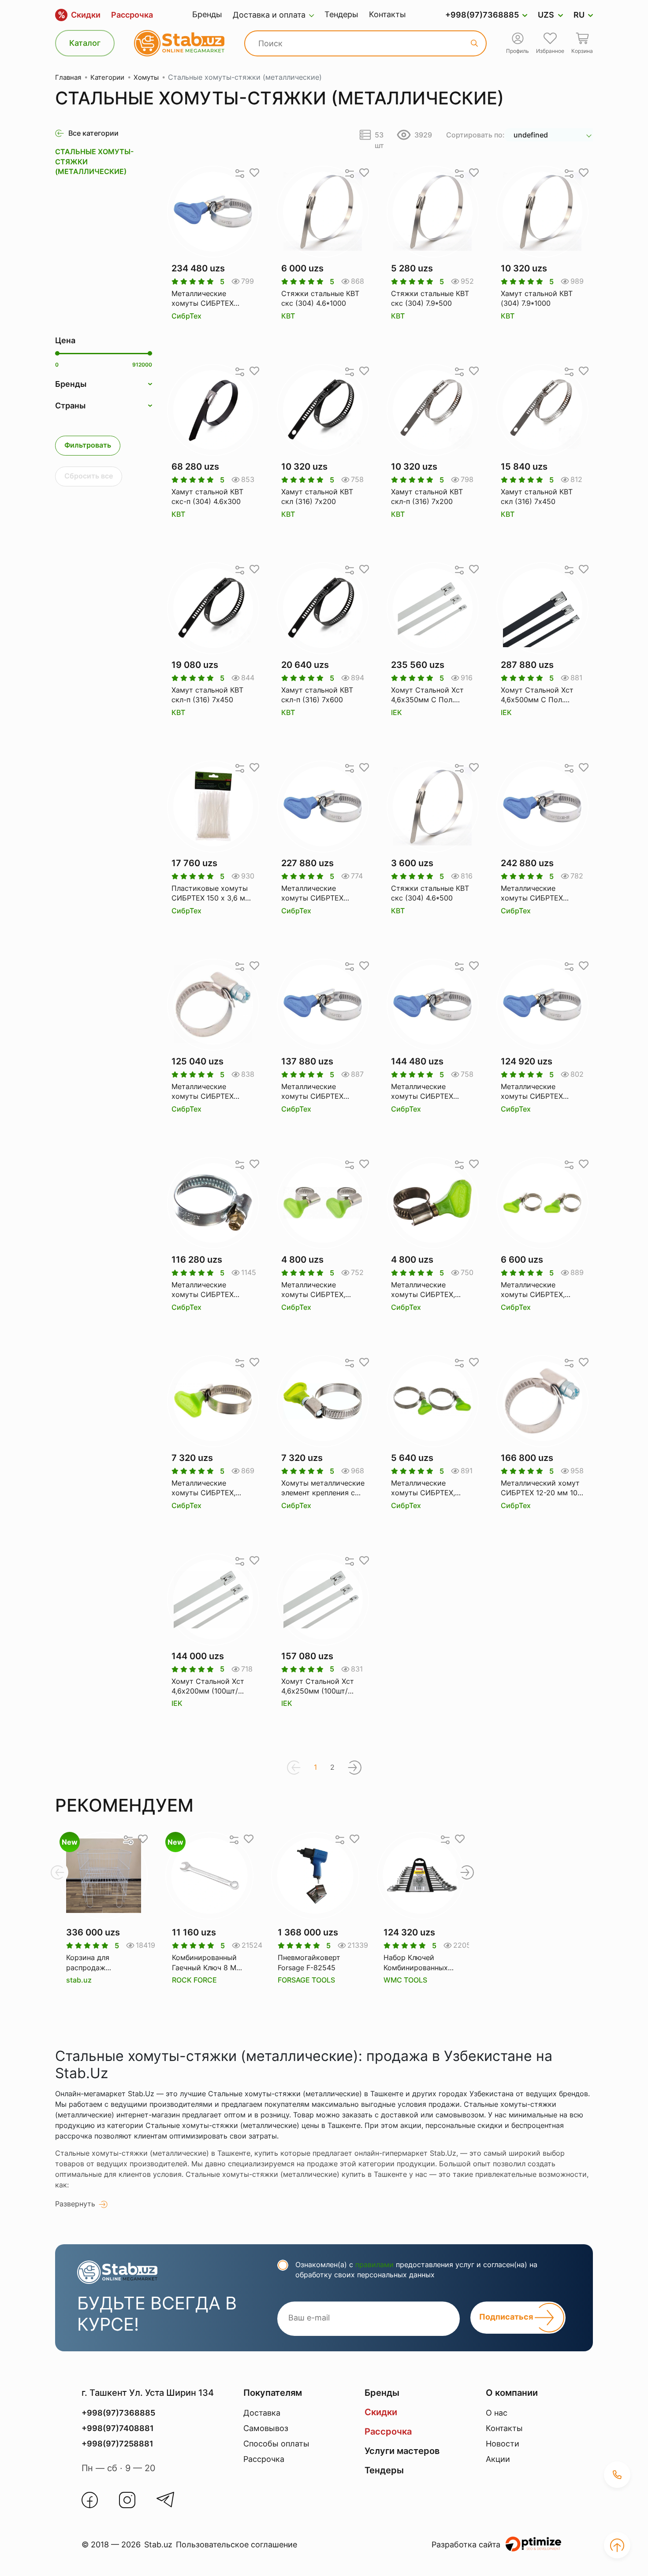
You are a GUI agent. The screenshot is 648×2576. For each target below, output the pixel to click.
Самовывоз (266, 2428)
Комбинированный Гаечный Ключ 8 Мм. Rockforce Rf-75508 (208, 1963)
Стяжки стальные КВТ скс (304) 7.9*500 (430, 298)
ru (579, 15)
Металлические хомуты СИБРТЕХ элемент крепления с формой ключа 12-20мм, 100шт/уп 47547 (211, 299)
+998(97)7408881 (118, 2428)
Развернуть (75, 2204)
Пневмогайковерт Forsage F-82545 (309, 1962)
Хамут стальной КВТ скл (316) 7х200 (317, 497)
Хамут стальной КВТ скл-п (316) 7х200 (427, 497)
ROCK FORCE (194, 1980)
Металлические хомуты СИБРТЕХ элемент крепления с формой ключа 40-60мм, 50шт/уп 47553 (539, 1092)
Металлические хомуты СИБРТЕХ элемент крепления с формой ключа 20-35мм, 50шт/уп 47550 (319, 1092)
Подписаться (507, 2317)
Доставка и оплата (269, 15)
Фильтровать (88, 445)
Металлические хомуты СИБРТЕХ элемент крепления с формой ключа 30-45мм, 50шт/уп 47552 (429, 1092)
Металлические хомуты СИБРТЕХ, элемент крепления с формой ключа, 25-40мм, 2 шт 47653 (428, 1488)
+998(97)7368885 (482, 15)
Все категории (93, 133)
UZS (546, 15)
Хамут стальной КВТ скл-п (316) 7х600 (317, 695)
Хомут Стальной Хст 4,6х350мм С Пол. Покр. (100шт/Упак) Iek (430, 695)
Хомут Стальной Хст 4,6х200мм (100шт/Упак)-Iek (208, 1686)
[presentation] (57, 1872)
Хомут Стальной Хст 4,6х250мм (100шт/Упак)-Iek (318, 1686)
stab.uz (79, 1980)
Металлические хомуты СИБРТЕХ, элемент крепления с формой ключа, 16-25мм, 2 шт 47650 (538, 1290)
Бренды (207, 14)
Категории (107, 77)
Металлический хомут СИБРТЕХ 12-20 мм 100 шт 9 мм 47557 (541, 1488)
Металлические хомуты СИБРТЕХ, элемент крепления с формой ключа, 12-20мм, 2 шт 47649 (428, 1290)
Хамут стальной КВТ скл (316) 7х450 (537, 497)
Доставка (262, 2413)
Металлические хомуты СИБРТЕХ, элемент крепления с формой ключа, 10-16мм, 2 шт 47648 (318, 1290)
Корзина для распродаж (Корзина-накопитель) (88, 1963)
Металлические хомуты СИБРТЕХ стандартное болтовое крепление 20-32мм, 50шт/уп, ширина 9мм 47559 (211, 1290)
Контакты (387, 14)
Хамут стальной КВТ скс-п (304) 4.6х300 (207, 497)
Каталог (85, 43)
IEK (397, 712)
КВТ (288, 316)
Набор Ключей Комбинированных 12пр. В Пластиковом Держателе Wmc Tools (421, 1963)
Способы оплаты (276, 2444)
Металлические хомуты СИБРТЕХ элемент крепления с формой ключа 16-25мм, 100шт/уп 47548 (540, 893)
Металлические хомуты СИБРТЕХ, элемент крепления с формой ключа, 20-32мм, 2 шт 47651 (208, 1488)
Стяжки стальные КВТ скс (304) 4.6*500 (430, 893)
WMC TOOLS (405, 1980)
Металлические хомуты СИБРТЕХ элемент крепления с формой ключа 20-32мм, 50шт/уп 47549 (209, 1092)
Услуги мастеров (402, 2451)
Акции (498, 2459)
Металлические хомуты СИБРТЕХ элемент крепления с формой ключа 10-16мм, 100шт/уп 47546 (320, 893)
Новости (503, 2444)
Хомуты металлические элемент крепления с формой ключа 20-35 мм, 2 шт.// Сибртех (323, 1488)
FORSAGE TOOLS (306, 1980)
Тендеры (341, 14)
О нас (497, 2413)
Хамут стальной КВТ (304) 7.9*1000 (537, 298)
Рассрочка (132, 15)
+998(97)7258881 (117, 2444)
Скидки (79, 15)
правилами (374, 2265)
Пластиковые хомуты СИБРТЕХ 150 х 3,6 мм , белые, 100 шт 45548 (213, 893)
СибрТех (186, 316)
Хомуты (146, 77)
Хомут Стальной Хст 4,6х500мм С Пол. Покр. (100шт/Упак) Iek (540, 695)
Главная (68, 77)
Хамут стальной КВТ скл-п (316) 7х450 (207, 695)
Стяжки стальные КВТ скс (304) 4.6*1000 (320, 298)
